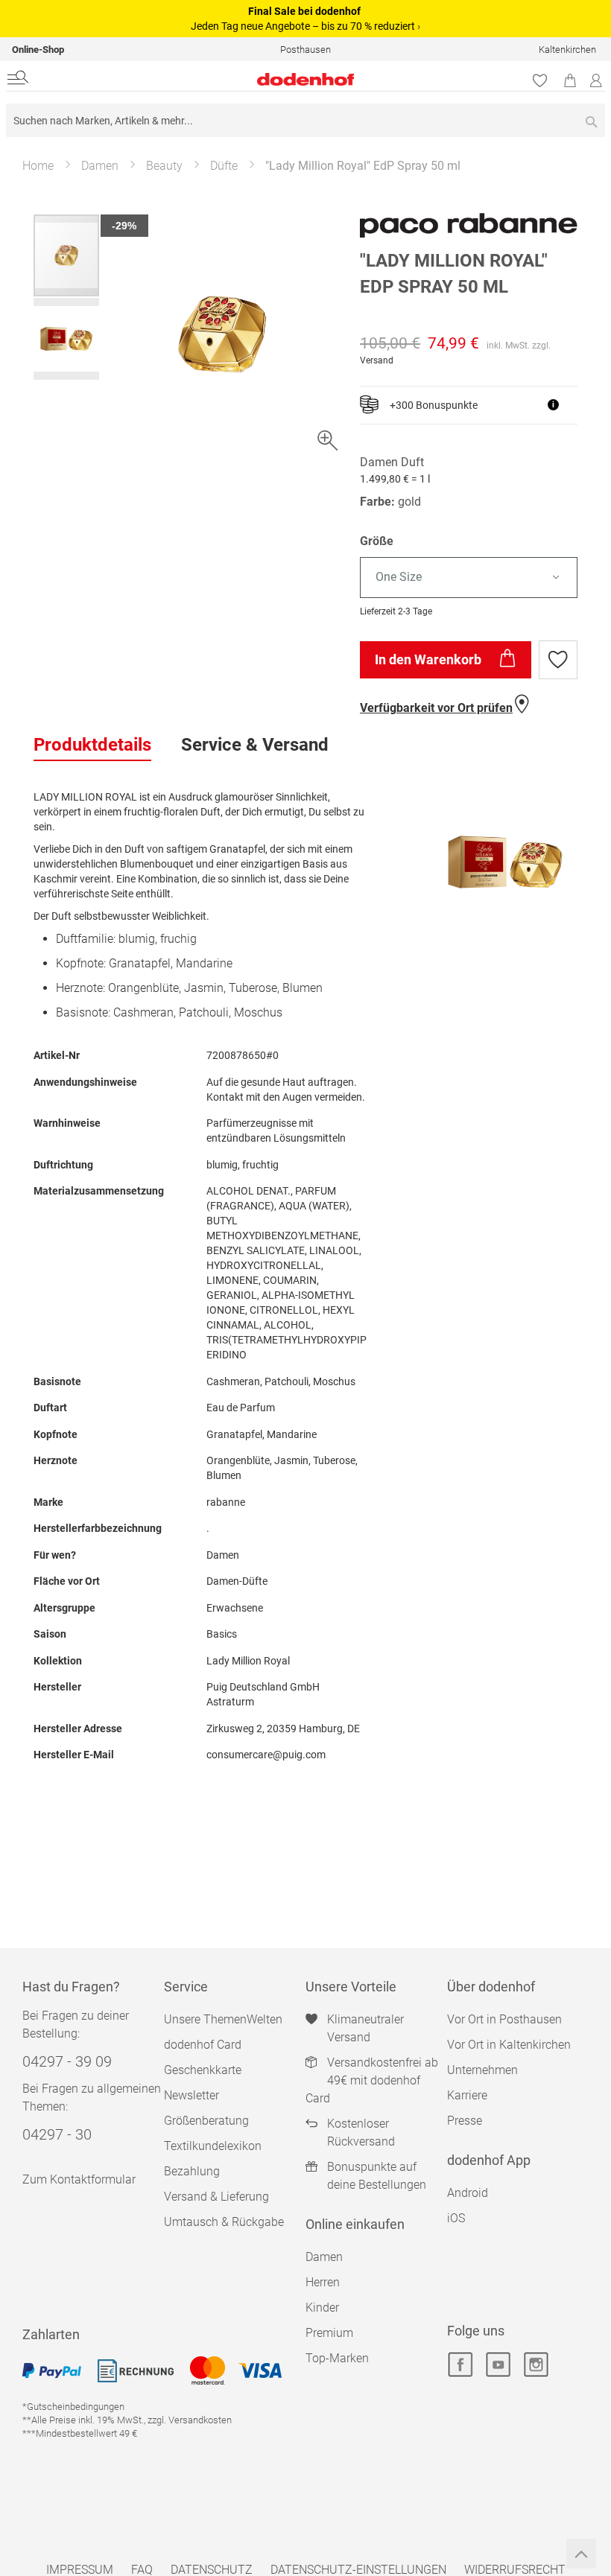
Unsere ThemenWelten (223, 2019)
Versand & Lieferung (216, 2197)
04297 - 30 (57, 2134)
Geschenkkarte (203, 2070)
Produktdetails (92, 745)
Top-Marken (337, 2358)
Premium (329, 2333)
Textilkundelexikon (213, 2146)
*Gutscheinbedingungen (73, 2407)
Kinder (322, 2308)
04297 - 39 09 (67, 2061)
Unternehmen (482, 2070)
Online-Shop (38, 50)
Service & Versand (255, 745)
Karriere (467, 2095)
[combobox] (305, 120)
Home (38, 166)
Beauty (164, 166)
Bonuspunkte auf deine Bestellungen (377, 2176)
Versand (377, 360)
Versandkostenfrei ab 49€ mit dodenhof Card (372, 2080)
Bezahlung (192, 2171)
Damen (100, 166)
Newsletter (191, 2095)
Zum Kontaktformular (79, 2179)
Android (468, 2193)
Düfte (224, 166)
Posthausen (305, 50)
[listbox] (469, 578)
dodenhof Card (203, 2045)
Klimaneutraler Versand (365, 2028)
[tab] (92, 745)
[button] (66, 338)
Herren (323, 2282)
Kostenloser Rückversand (361, 2133)
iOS (456, 2218)
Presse (465, 2121)
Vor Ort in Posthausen (504, 2019)
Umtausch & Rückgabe (224, 2222)
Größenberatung (206, 2121)
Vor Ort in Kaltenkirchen (509, 2045)
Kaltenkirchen (567, 50)
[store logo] (204, 79)
